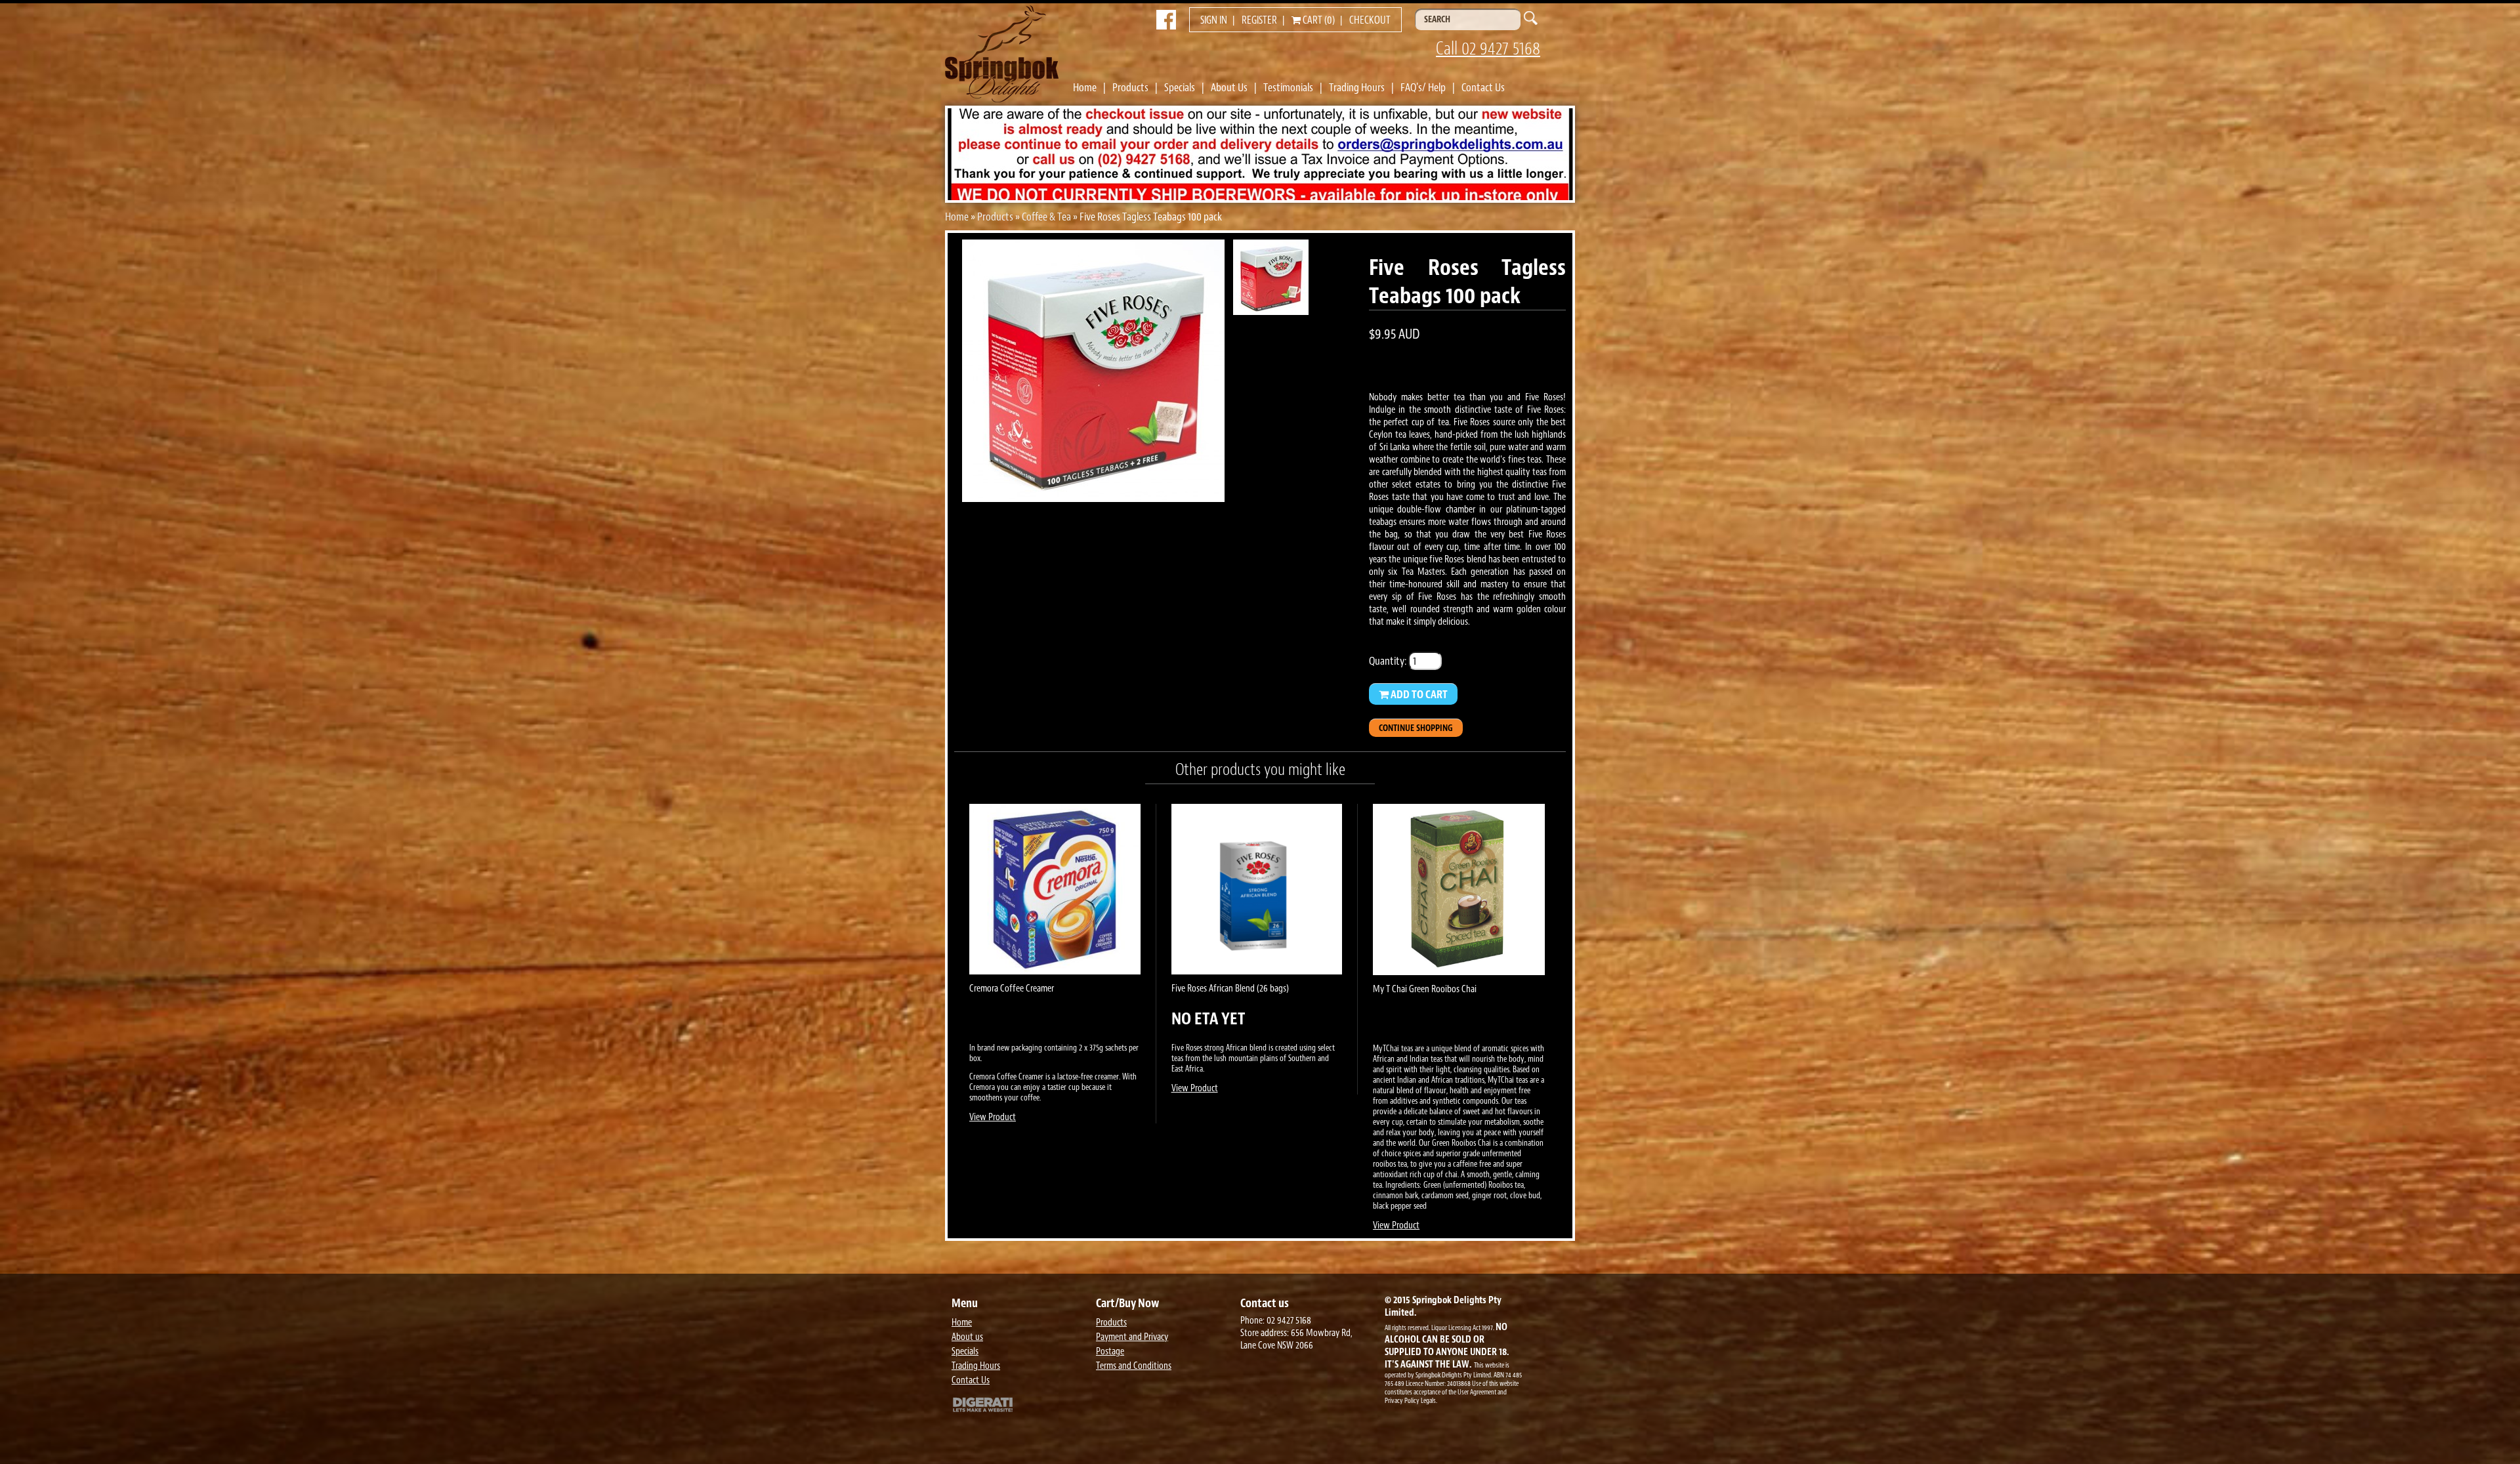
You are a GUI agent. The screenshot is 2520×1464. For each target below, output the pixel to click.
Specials (1180, 87)
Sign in (1214, 20)
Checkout (1370, 20)
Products (1130, 87)
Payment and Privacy (1132, 1337)
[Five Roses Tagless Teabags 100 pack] (1093, 498)
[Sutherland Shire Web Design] (1020, 1406)
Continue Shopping (1416, 728)
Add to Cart (1418, 694)
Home (1085, 87)
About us (967, 1337)
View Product (993, 1117)
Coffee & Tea (1046, 217)
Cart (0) (1318, 20)
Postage (1110, 1351)
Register (1259, 20)
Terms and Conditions (1134, 1366)
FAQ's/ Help (1423, 87)
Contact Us (1483, 87)
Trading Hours (1357, 87)
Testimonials (1288, 87)
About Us (1229, 87)
